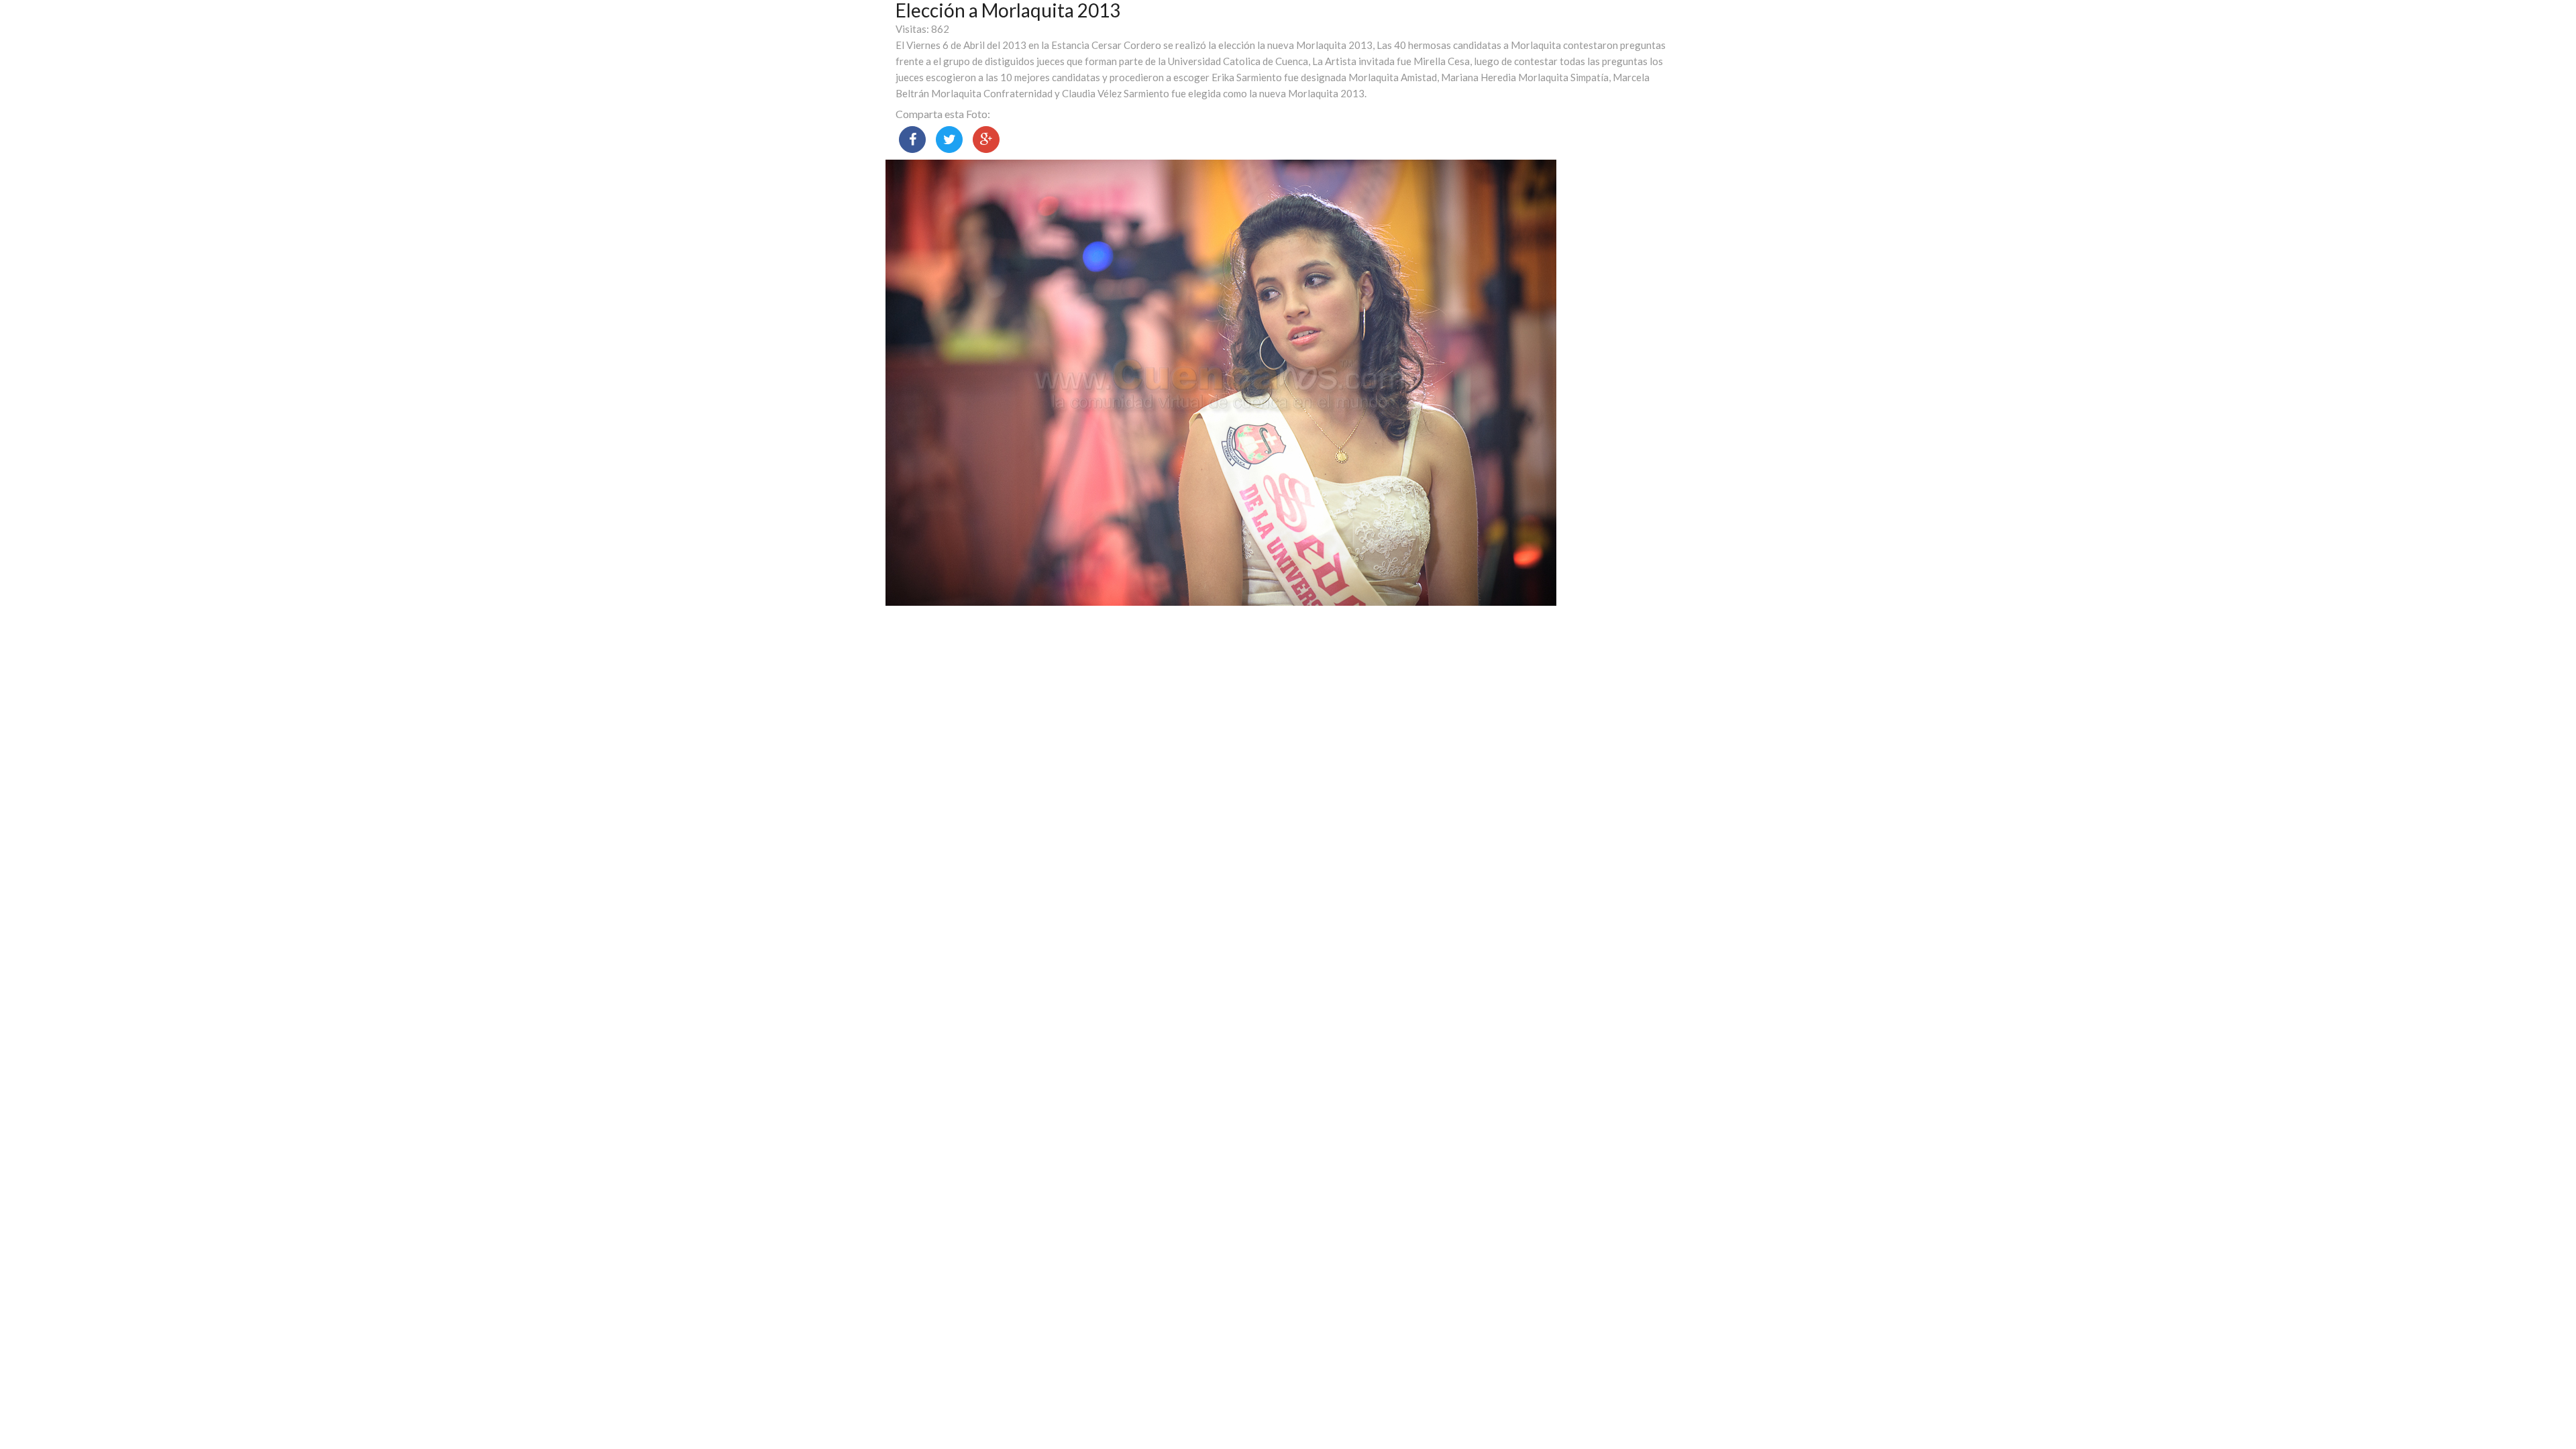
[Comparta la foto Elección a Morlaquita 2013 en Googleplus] (986, 140)
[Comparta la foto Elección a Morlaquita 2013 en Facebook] (912, 140)
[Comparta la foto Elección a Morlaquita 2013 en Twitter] (949, 140)
